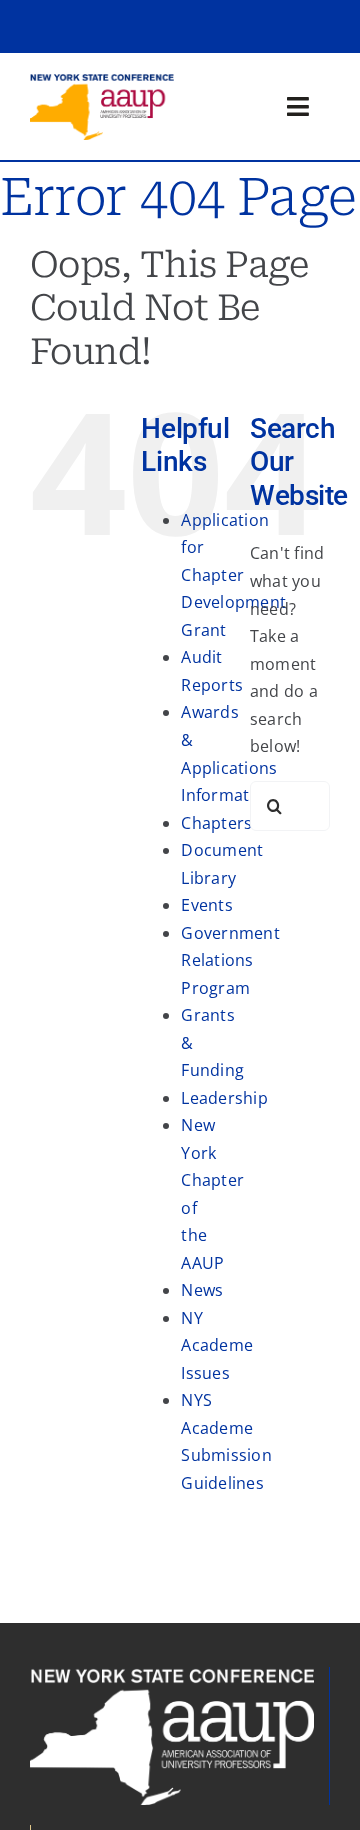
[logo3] (102, 81)
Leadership (224, 1098)
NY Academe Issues (217, 1345)
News (202, 1290)
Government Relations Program (230, 960)
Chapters (216, 823)
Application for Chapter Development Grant (233, 575)
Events (206, 905)
